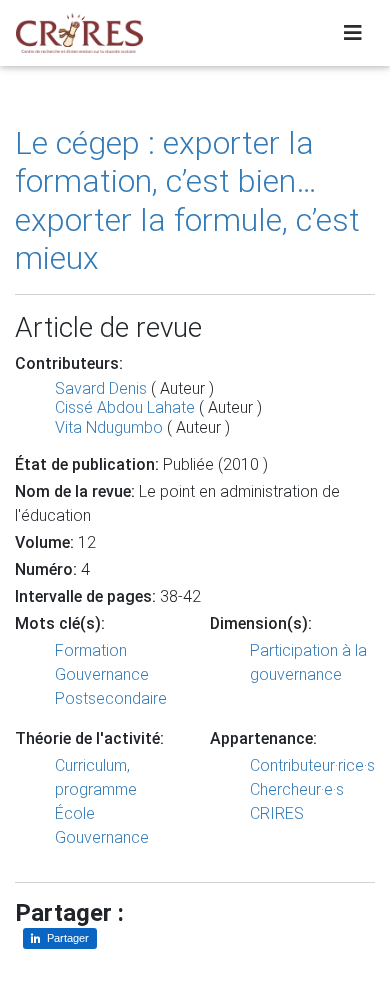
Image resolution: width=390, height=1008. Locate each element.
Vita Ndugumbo (109, 427)
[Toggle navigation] (353, 33)
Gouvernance (102, 674)
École (75, 813)
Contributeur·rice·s (312, 765)
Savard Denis (101, 388)
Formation (91, 650)
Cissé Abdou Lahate (125, 407)
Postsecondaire (111, 698)
